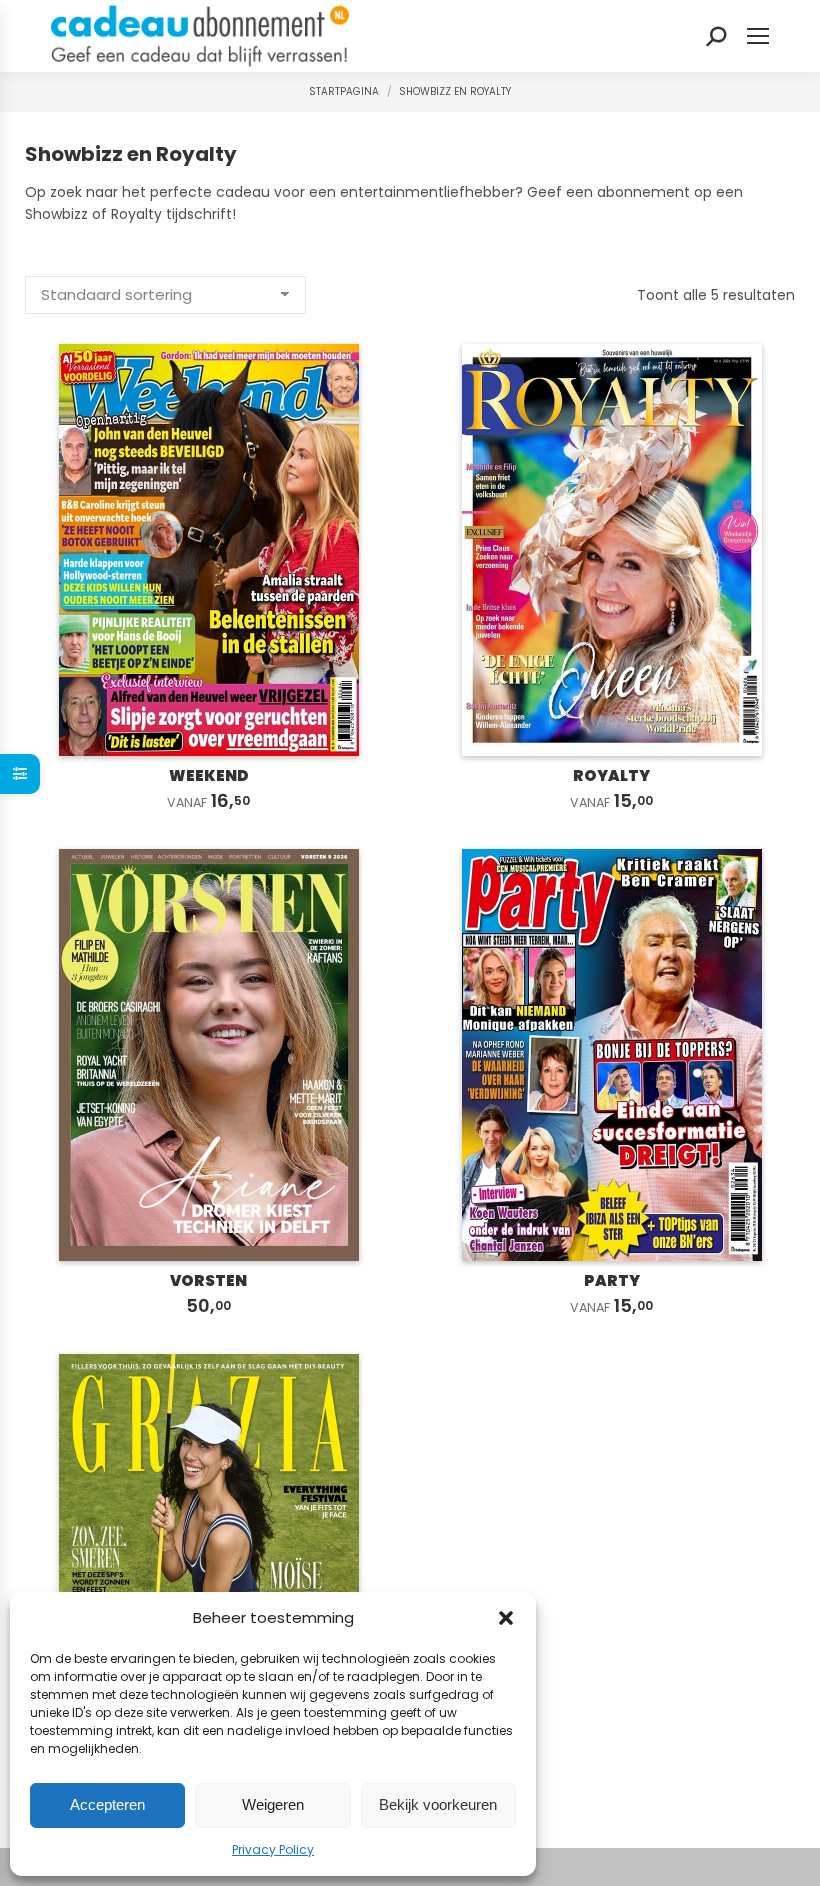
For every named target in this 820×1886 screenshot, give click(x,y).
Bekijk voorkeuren (438, 1804)
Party (612, 1280)
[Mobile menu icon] (758, 36)
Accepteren (107, 1804)
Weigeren (273, 1804)
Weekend (209, 775)
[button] (506, 1618)
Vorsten (208, 1280)
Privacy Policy (273, 1849)
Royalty (611, 775)
